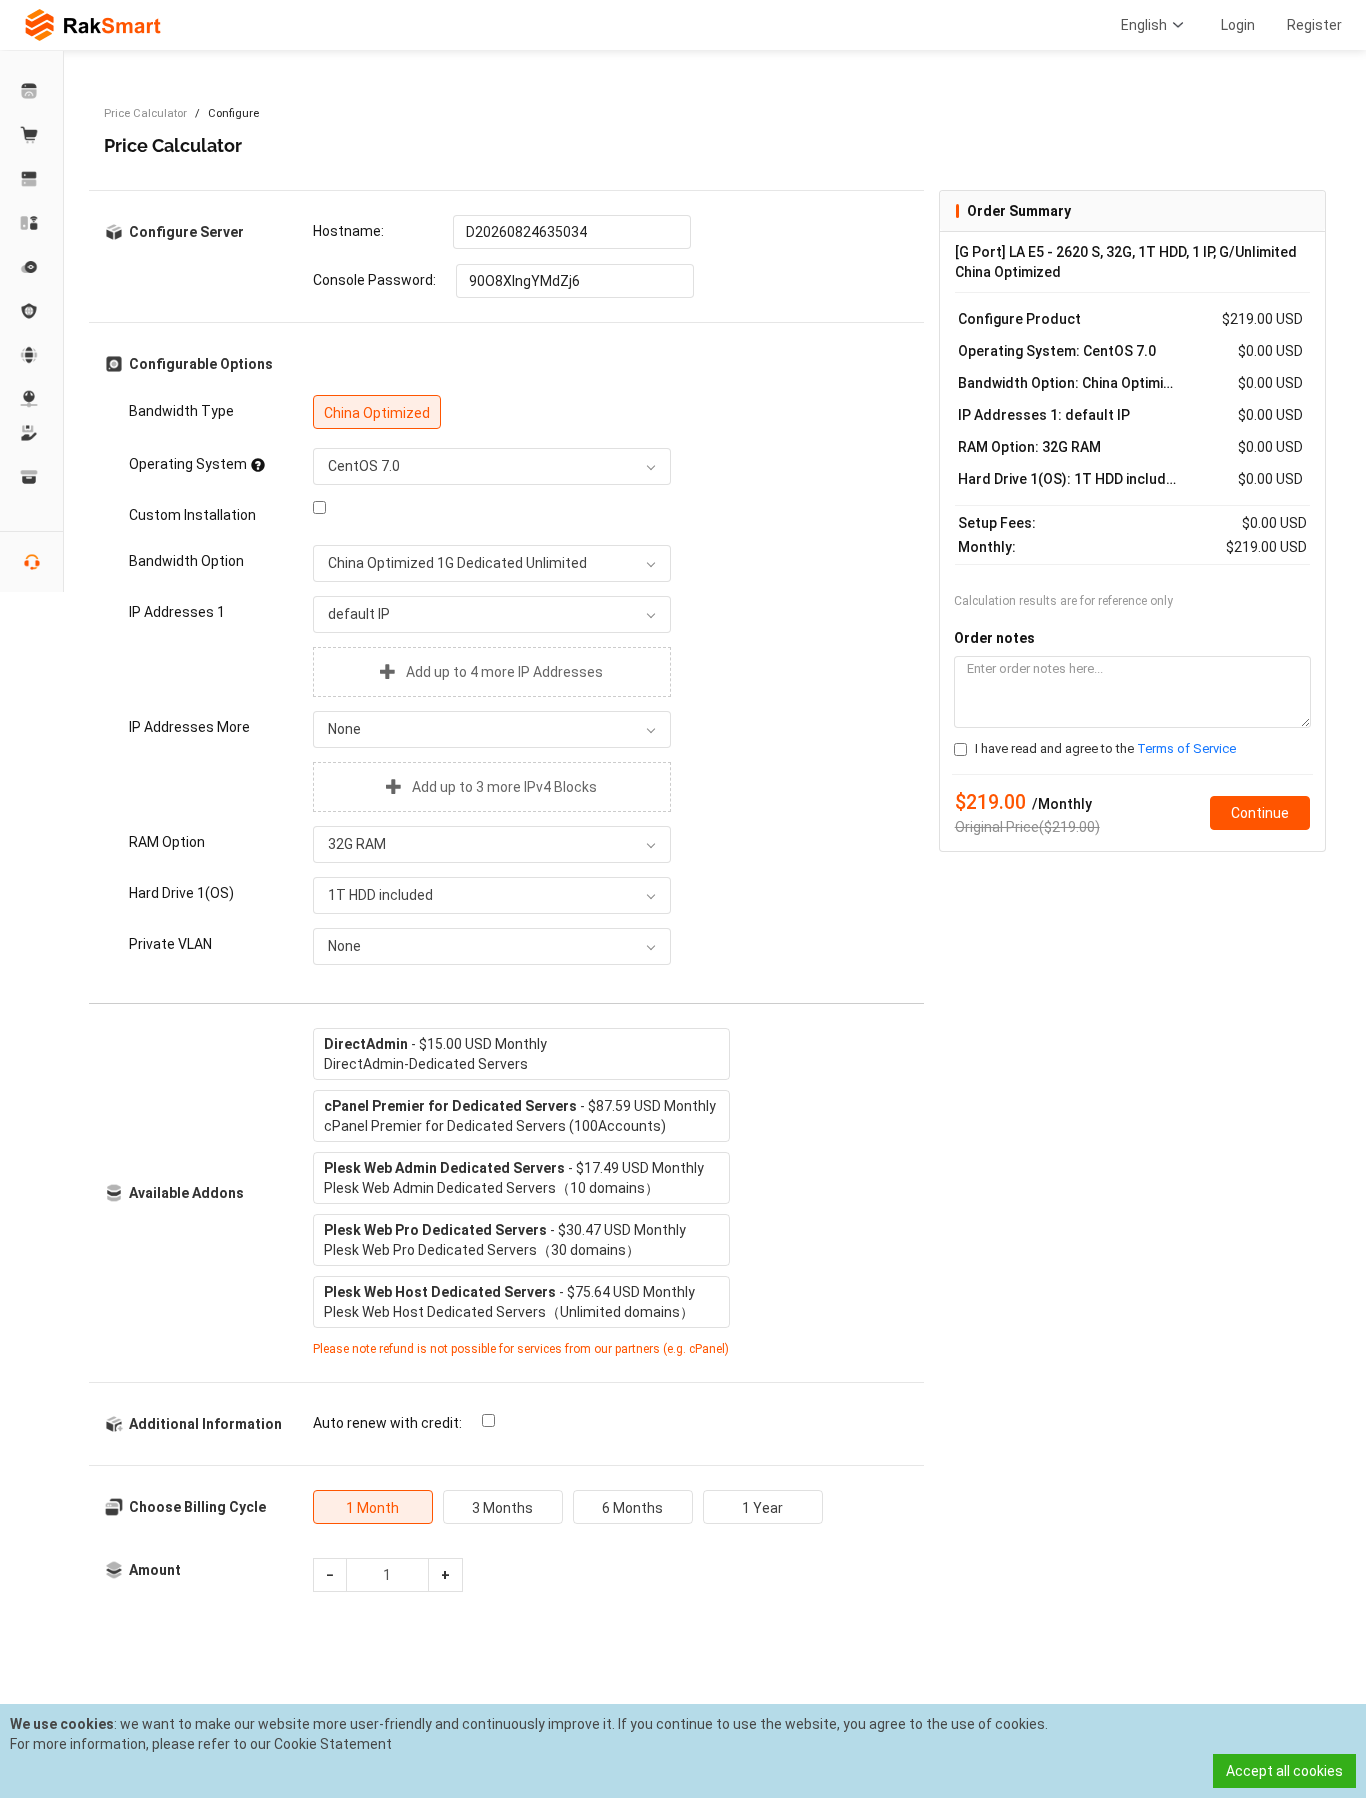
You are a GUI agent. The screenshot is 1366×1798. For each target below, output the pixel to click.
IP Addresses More (189, 727)
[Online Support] (32, 562)
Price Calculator (145, 113)
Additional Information (205, 1424)
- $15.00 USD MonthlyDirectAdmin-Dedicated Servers (435, 1054)
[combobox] (492, 466)
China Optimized (377, 413)
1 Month (372, 1508)
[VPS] (32, 267)
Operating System (188, 464)
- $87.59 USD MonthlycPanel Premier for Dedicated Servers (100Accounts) (520, 1116)
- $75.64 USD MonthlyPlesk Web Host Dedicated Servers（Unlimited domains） (509, 1302)
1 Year (762, 1508)
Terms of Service (1186, 748)
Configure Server (186, 232)
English (1144, 25)
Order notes (994, 638)
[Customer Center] (32, 91)
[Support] (32, 433)
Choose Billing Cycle (197, 1507)
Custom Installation (192, 515)
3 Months (502, 1508)
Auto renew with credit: (387, 1423)
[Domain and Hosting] (32, 355)
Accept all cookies (1284, 1771)
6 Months (632, 1508)
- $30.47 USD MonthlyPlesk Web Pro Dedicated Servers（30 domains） (505, 1240)
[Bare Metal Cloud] (32, 223)
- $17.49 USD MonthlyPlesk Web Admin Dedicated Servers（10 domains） (514, 1178)
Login (1238, 25)
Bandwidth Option (186, 561)
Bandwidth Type (181, 411)
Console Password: (374, 280)
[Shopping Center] (32, 135)
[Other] (32, 311)
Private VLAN (170, 944)
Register (1314, 25)
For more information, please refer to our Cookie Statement (201, 1744)
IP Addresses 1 (177, 612)
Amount (155, 1570)
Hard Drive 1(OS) (181, 893)
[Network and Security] (32, 399)
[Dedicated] (32, 179)
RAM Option (167, 842)
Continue (1260, 813)
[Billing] (32, 477)
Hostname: (348, 231)
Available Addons (186, 1193)
